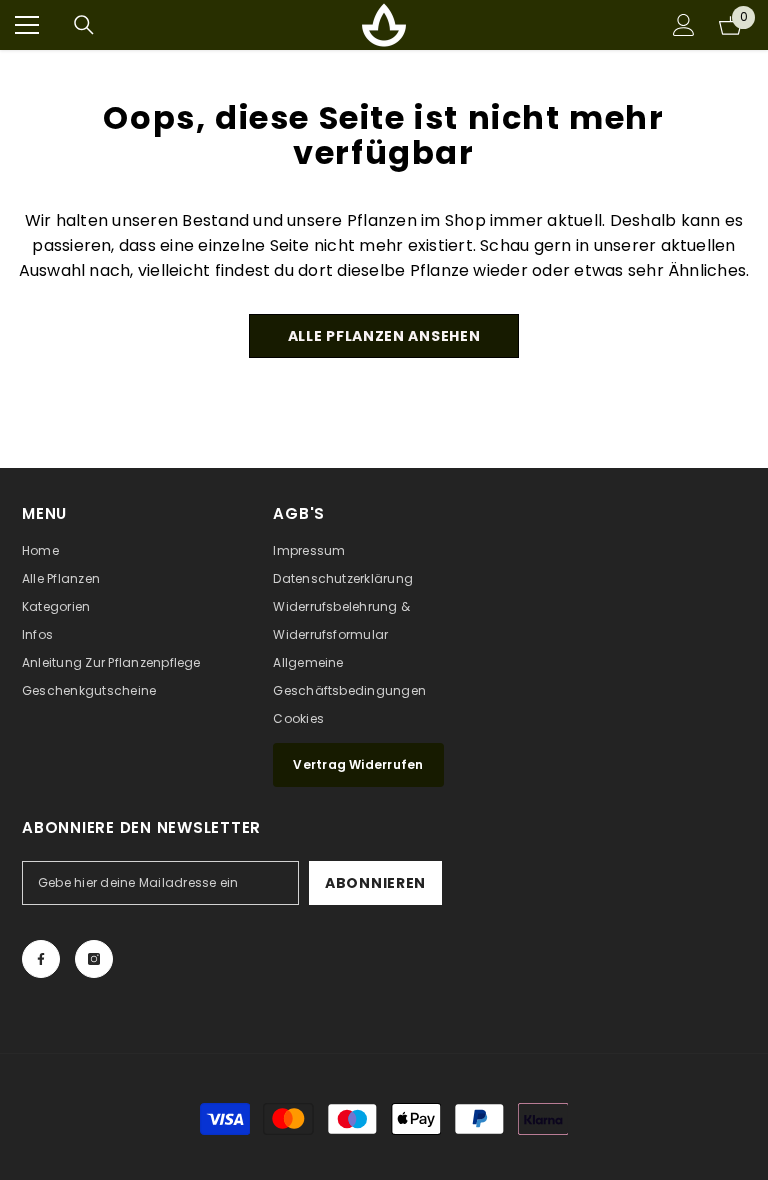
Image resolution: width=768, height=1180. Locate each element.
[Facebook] (41, 959)
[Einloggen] (684, 25)
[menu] (27, 25)
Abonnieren (375, 883)
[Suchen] (84, 25)
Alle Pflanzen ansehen (384, 336)
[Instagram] (94, 959)
